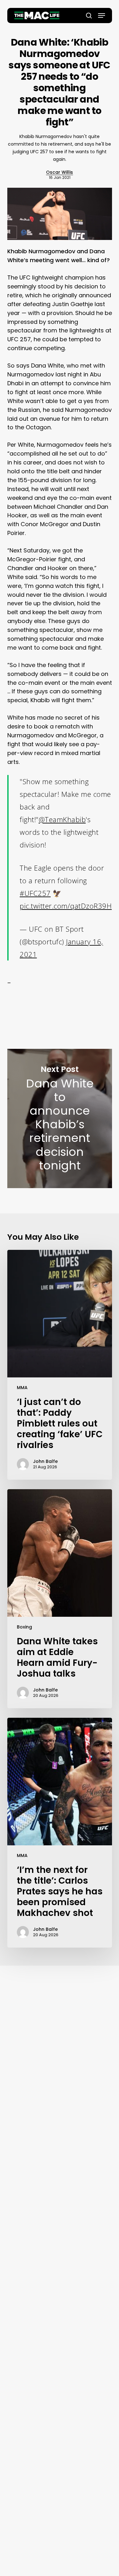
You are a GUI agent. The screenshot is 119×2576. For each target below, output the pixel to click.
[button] (102, 16)
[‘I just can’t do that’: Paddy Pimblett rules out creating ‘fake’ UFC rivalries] (60, 1365)
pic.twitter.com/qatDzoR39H (66, 906)
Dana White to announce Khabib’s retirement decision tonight (60, 1118)
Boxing (24, 1627)
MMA (22, 1388)
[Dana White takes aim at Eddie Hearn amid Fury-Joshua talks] (60, 1599)
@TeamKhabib (62, 819)
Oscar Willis (60, 172)
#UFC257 (35, 893)
